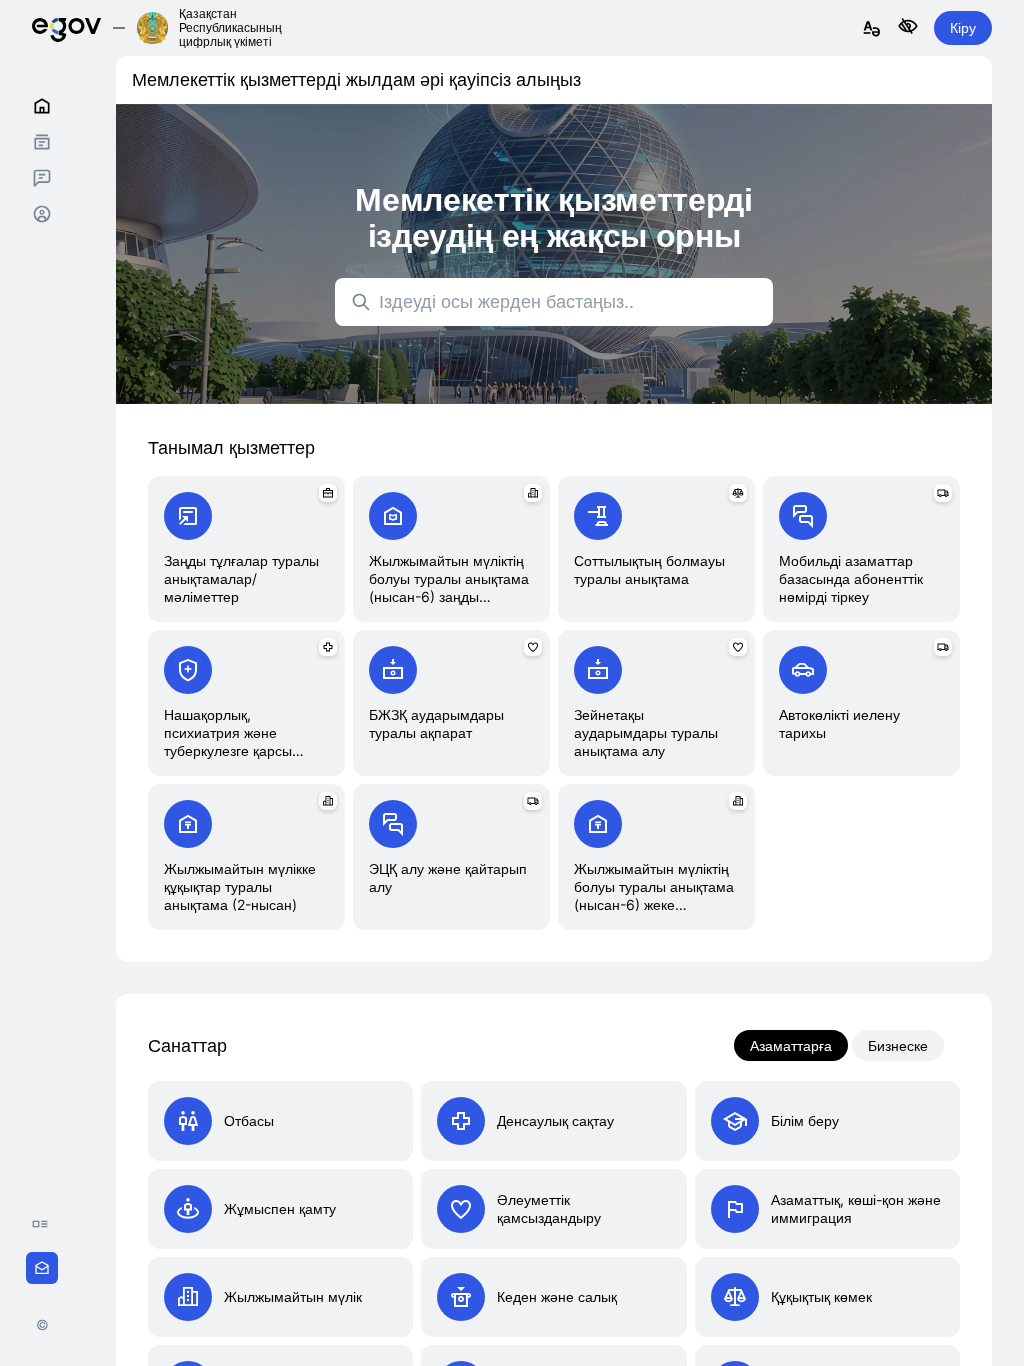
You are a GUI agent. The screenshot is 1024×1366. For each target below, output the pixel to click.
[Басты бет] (42, 106)
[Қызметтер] (42, 142)
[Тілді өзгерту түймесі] (872, 29)
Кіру (963, 27)
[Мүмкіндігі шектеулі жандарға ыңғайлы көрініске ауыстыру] (908, 27)
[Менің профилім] (42, 214)
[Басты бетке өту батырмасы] (66, 27)
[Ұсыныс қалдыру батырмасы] (42, 1268)
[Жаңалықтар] (45, 1224)
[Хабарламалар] (42, 178)
